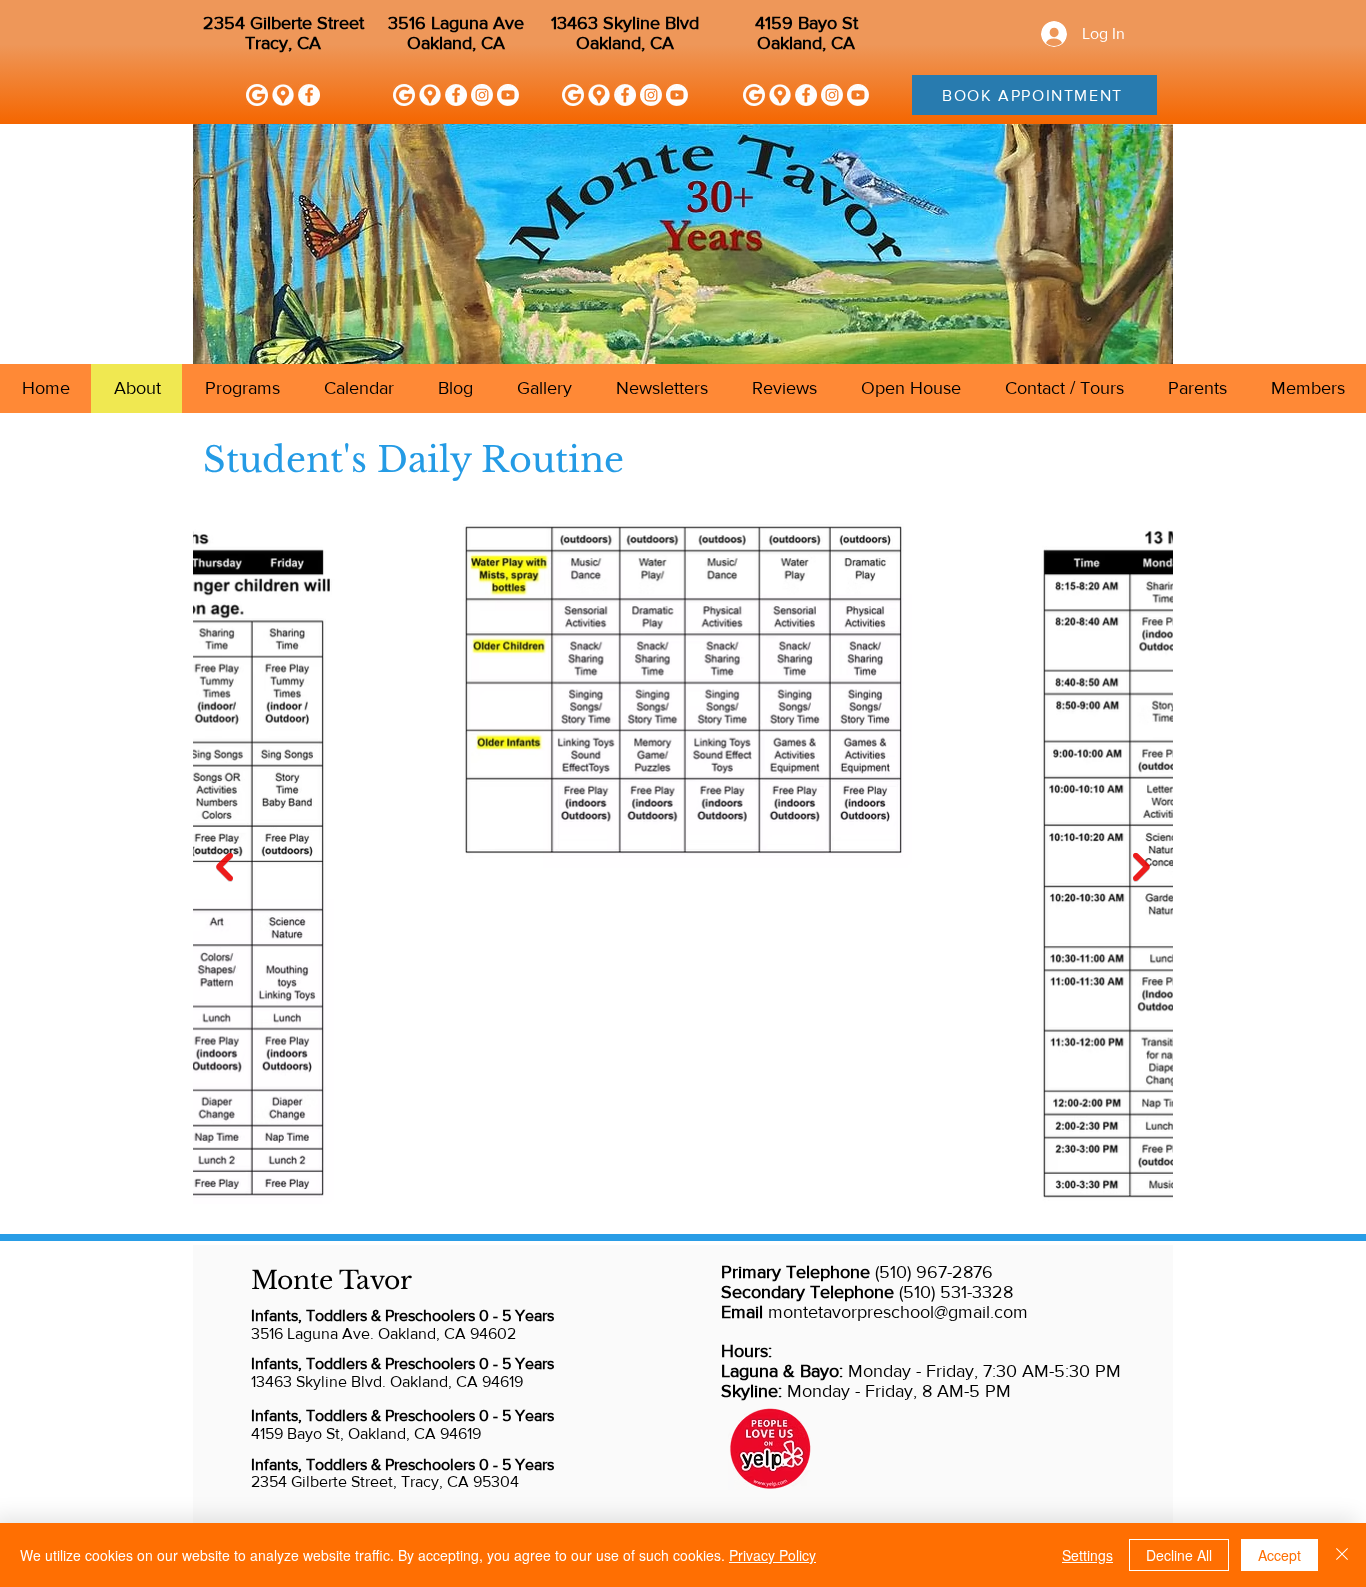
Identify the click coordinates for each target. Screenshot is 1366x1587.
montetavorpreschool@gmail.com (898, 1312)
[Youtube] (508, 95)
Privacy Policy (772, 1555)
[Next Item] (1141, 866)
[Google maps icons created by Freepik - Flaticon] (283, 95)
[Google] (257, 95)
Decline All (1179, 1555)
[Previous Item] (224, 866)
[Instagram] (482, 95)
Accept (1279, 1555)
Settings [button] (1087, 1555)
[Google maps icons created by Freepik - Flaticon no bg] (430, 95)
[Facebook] (309, 95)
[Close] (1342, 1555)
